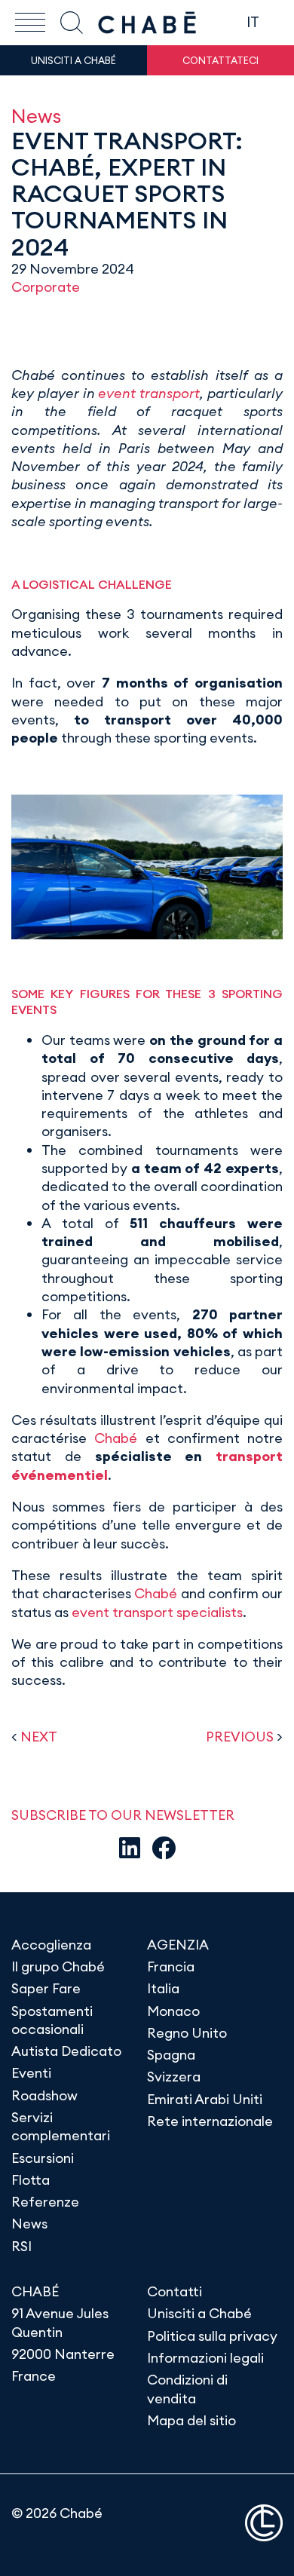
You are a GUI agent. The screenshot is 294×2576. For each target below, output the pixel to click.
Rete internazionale (210, 2121)
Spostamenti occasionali (52, 2020)
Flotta (31, 2180)
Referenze (45, 2202)
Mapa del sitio (191, 2420)
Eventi (31, 2073)
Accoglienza (51, 1945)
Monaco (173, 2011)
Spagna (171, 2055)
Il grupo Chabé (58, 1966)
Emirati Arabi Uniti (205, 2099)
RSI (21, 2246)
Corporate (46, 287)
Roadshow (44, 2095)
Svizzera (174, 2077)
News (36, 116)
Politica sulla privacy (212, 2336)
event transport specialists (156, 1612)
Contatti (175, 2291)
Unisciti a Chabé (199, 2313)
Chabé (116, 1438)
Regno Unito (187, 2033)
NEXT (39, 1737)
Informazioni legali (205, 2358)
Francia (171, 1966)
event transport (148, 393)
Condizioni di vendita (187, 2389)
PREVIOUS (240, 1737)
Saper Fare (46, 1988)
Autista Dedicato (66, 2051)
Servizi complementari (61, 2126)
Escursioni (43, 2158)
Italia (163, 1988)
